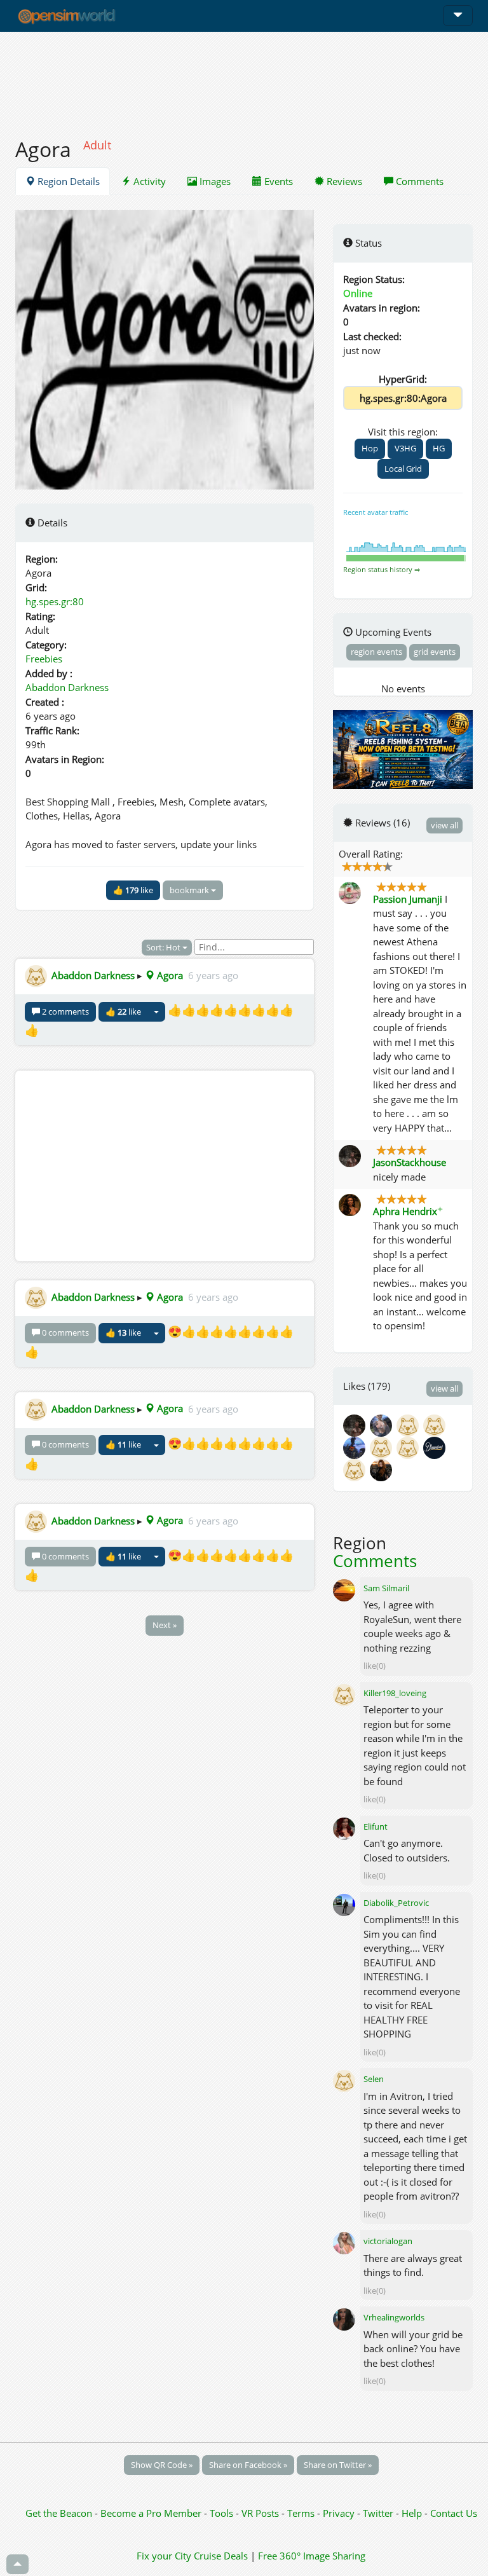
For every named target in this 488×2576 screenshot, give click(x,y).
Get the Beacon (59, 2513)
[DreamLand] (435, 1447)
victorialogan (388, 2241)
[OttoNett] (410, 1425)
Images (214, 181)
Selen (374, 2079)
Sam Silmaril (386, 1588)
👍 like (133, 890)
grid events (435, 652)
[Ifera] (383, 1425)
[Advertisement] (244, 78)
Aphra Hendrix (408, 1211)
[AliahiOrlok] (382, 1469)
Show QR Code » (162, 2465)
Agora (169, 975)
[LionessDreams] (383, 1447)
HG (439, 448)
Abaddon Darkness (67, 687)
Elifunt (376, 1826)
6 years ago (213, 975)
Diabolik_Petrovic (396, 1903)
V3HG (405, 448)
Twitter (378, 2513)
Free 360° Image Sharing (312, 2556)
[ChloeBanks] (356, 1469)
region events (376, 652)
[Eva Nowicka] (435, 1425)
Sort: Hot (164, 947)
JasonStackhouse (410, 1162)
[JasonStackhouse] (356, 1425)
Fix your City (164, 2556)
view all (444, 825)
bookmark (190, 890)
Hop (370, 448)
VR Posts (261, 2513)
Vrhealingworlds (394, 2317)
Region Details (67, 181)
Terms (302, 2513)
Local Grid (403, 469)
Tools (223, 2513)
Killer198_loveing (395, 1693)
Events (277, 181)
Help (412, 2513)
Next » (165, 1625)
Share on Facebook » (248, 2465)
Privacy (339, 2513)
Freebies (44, 659)
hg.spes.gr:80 (55, 601)
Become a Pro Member (152, 2513)
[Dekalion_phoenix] (356, 1447)
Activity (148, 181)
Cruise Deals (221, 2556)
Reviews (343, 181)
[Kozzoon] (410, 1447)
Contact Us (454, 2513)
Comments (418, 181)
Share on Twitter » (338, 2465)
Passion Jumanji (408, 899)
